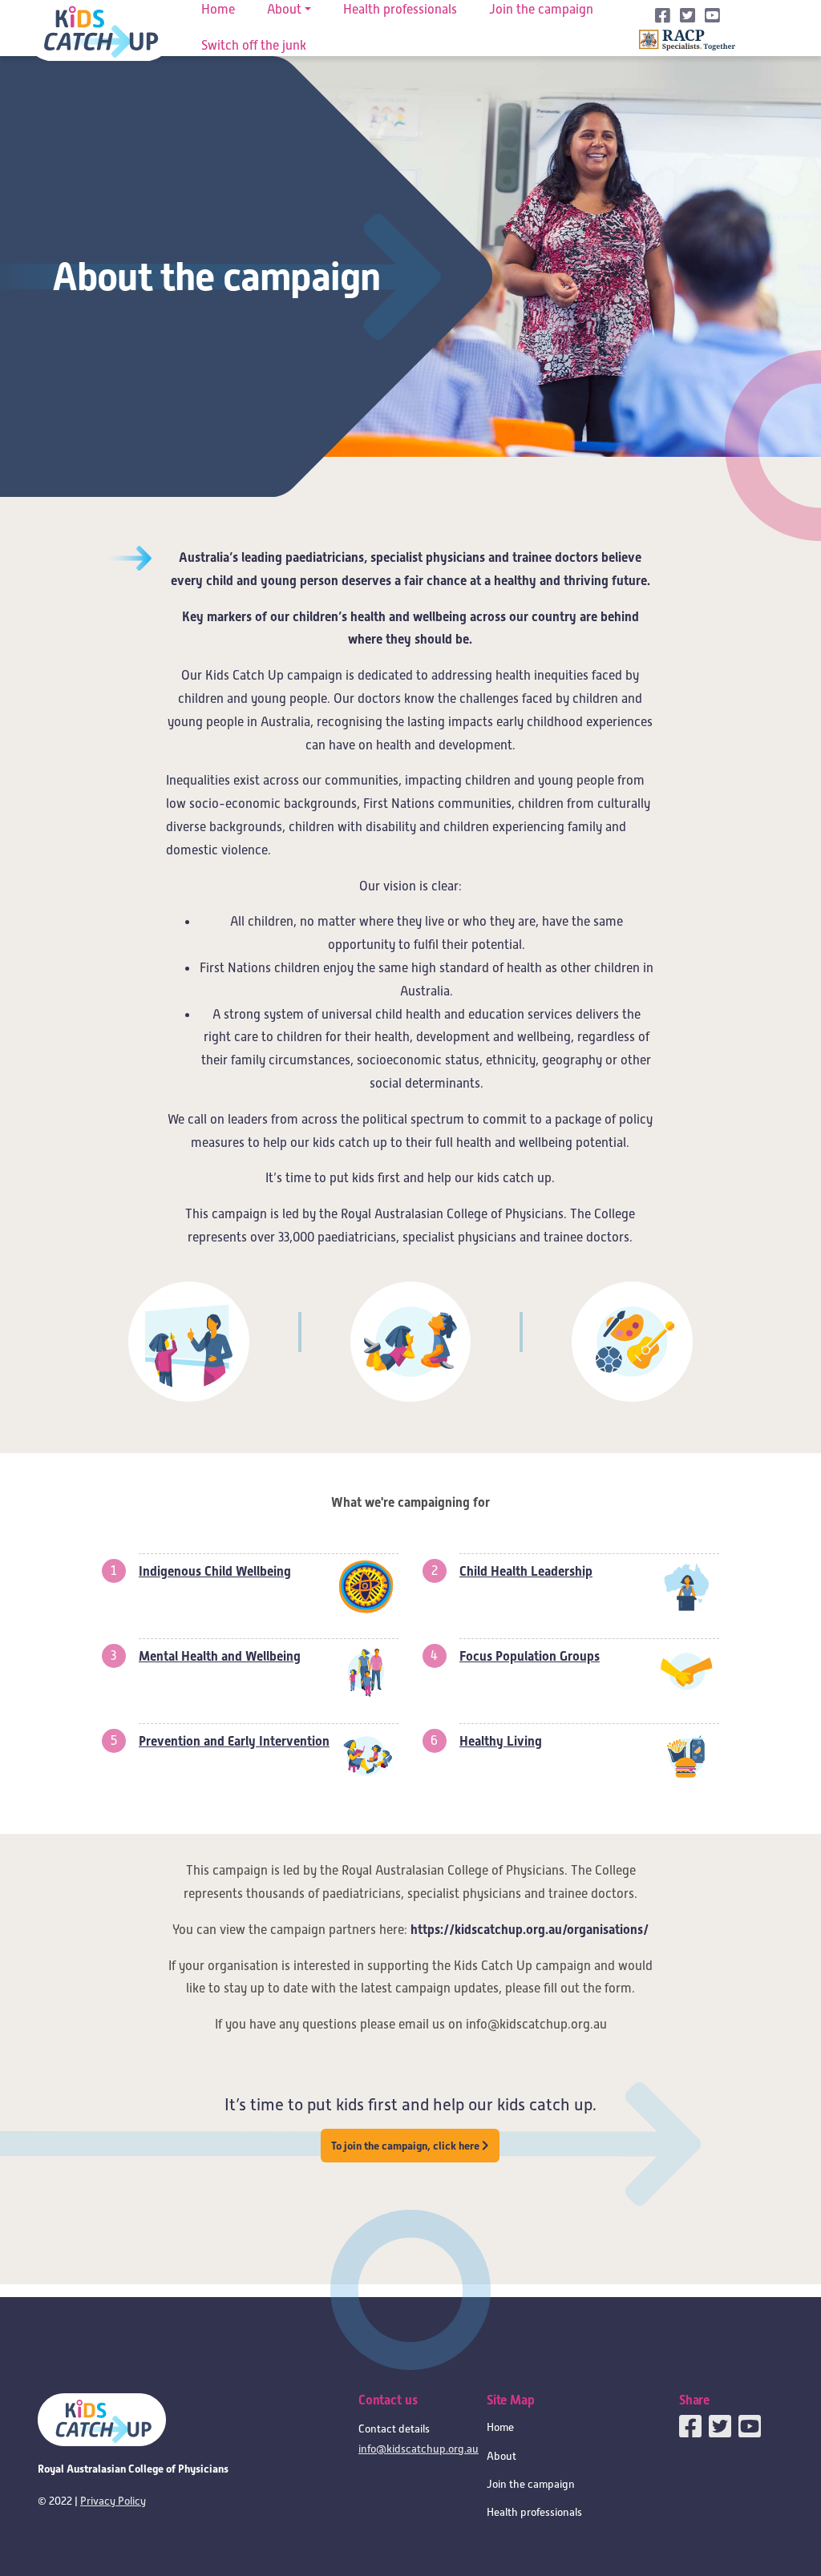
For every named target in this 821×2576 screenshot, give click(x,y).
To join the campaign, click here (406, 2146)
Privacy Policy (113, 2501)
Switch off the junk (254, 46)
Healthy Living (501, 1741)
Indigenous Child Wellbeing (215, 1571)
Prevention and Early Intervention (234, 1741)
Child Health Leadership (526, 1571)
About (501, 2456)
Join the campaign (531, 2484)
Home (500, 2427)
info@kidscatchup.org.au (419, 2449)
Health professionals (534, 2512)
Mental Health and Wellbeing (220, 1656)
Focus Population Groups (530, 1656)
